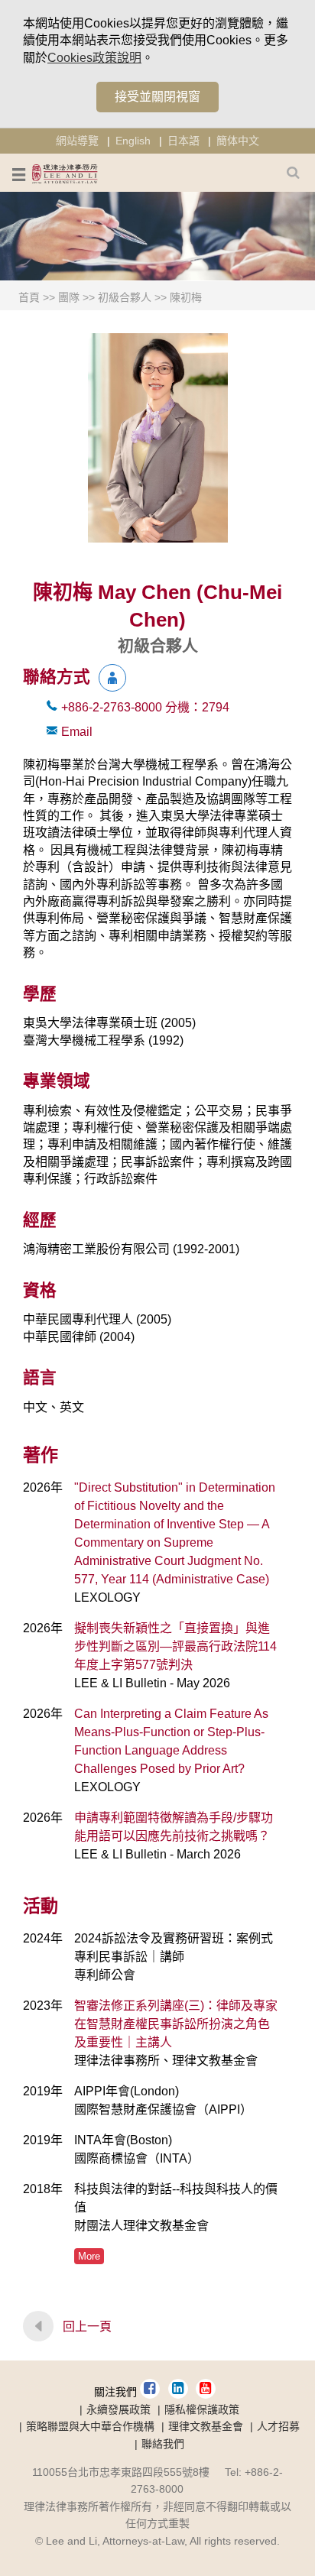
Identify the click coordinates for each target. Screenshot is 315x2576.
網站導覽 (77, 141)
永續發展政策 (119, 2409)
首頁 (29, 297)
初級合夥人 (125, 297)
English (133, 141)
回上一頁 (87, 2327)
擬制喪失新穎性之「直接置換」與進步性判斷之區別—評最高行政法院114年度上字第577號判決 (175, 1646)
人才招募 (278, 2426)
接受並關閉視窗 (157, 97)
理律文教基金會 (206, 2426)
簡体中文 (238, 141)
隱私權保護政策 (202, 2409)
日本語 (183, 141)
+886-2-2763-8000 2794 (145, 707)
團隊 (69, 297)
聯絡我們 (163, 2444)
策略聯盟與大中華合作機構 (90, 2426)
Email (77, 732)
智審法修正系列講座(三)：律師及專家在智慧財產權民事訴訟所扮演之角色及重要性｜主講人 (176, 2024)
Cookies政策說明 (94, 58)
